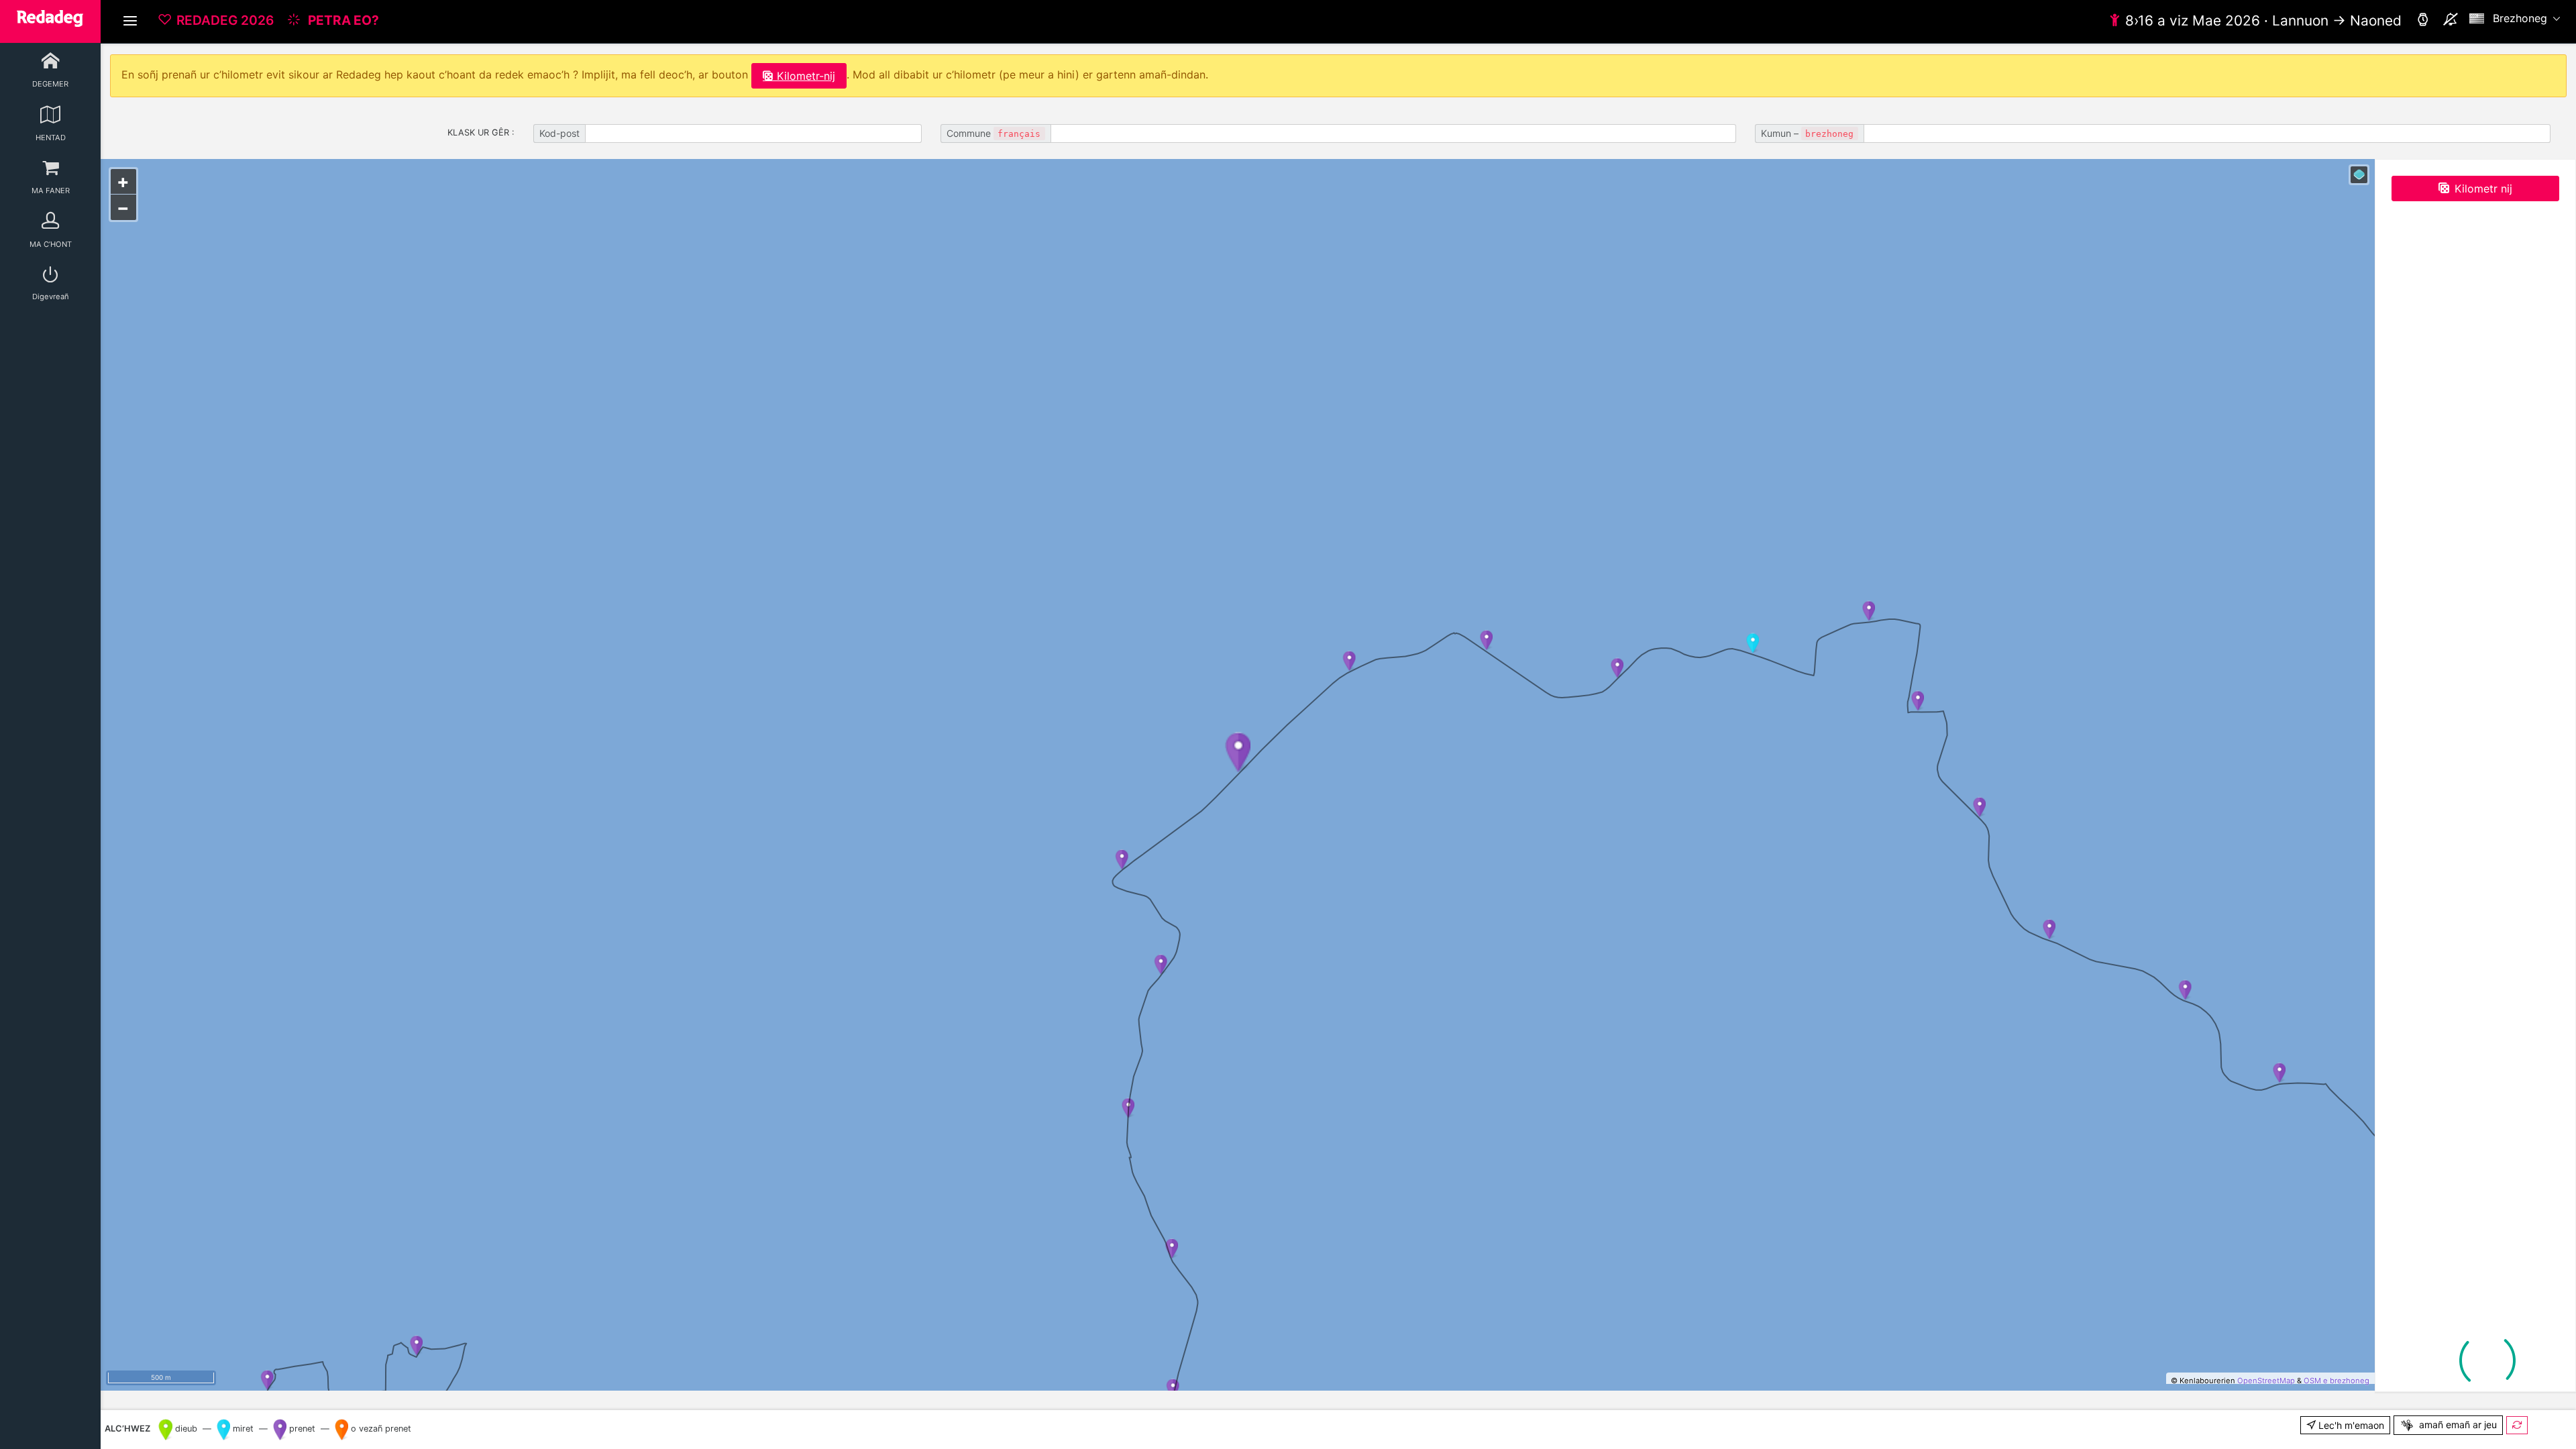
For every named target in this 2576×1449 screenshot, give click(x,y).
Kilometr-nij (806, 76)
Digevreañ (51, 297)
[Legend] (2359, 175)
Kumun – (1807, 133)
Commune (994, 133)
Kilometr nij (2483, 189)
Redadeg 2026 (225, 20)
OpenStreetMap (2266, 1381)
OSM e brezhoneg (2337, 1381)
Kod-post (559, 133)
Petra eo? (342, 20)
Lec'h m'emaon (2350, 1425)
